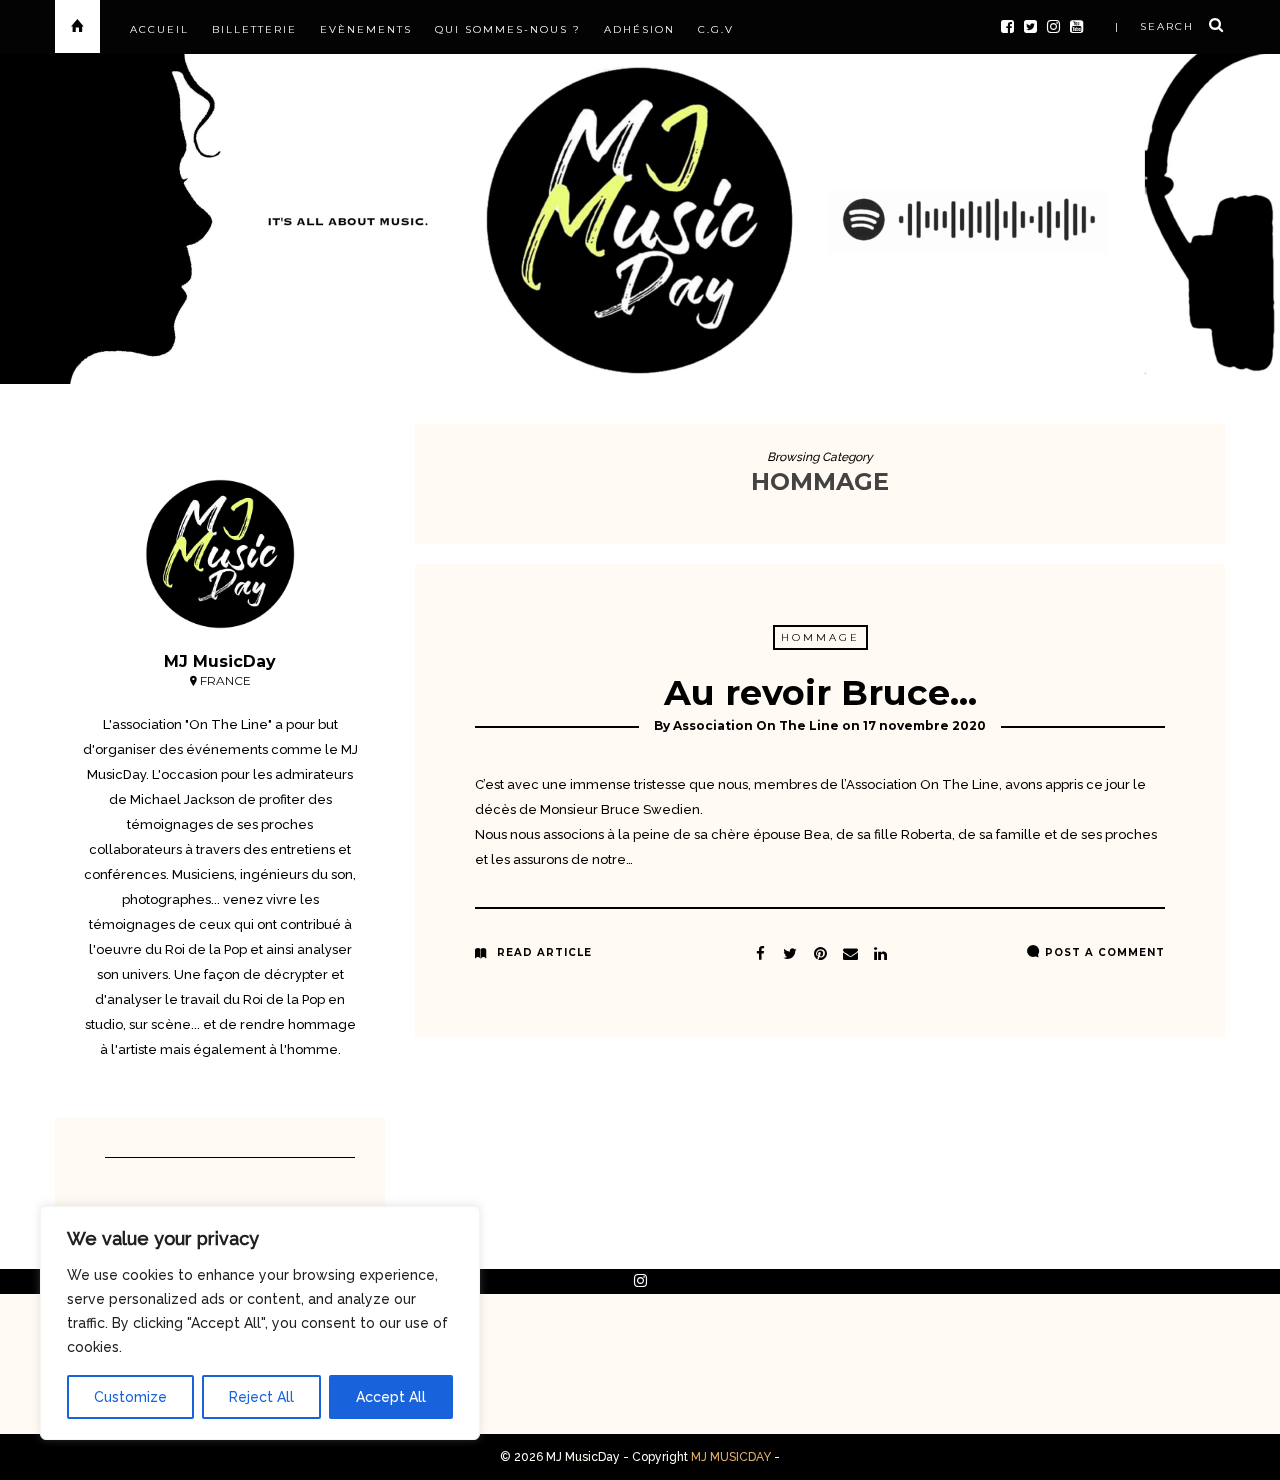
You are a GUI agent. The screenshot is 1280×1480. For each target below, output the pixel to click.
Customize (130, 1397)
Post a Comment (1105, 952)
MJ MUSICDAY (731, 1457)
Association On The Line (756, 725)
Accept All (391, 1397)
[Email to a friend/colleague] (850, 951)
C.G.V (716, 29)
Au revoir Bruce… (820, 692)
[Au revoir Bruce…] (790, 951)
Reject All (261, 1397)
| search (1154, 26)
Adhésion (639, 29)
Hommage (820, 637)
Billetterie (254, 29)
